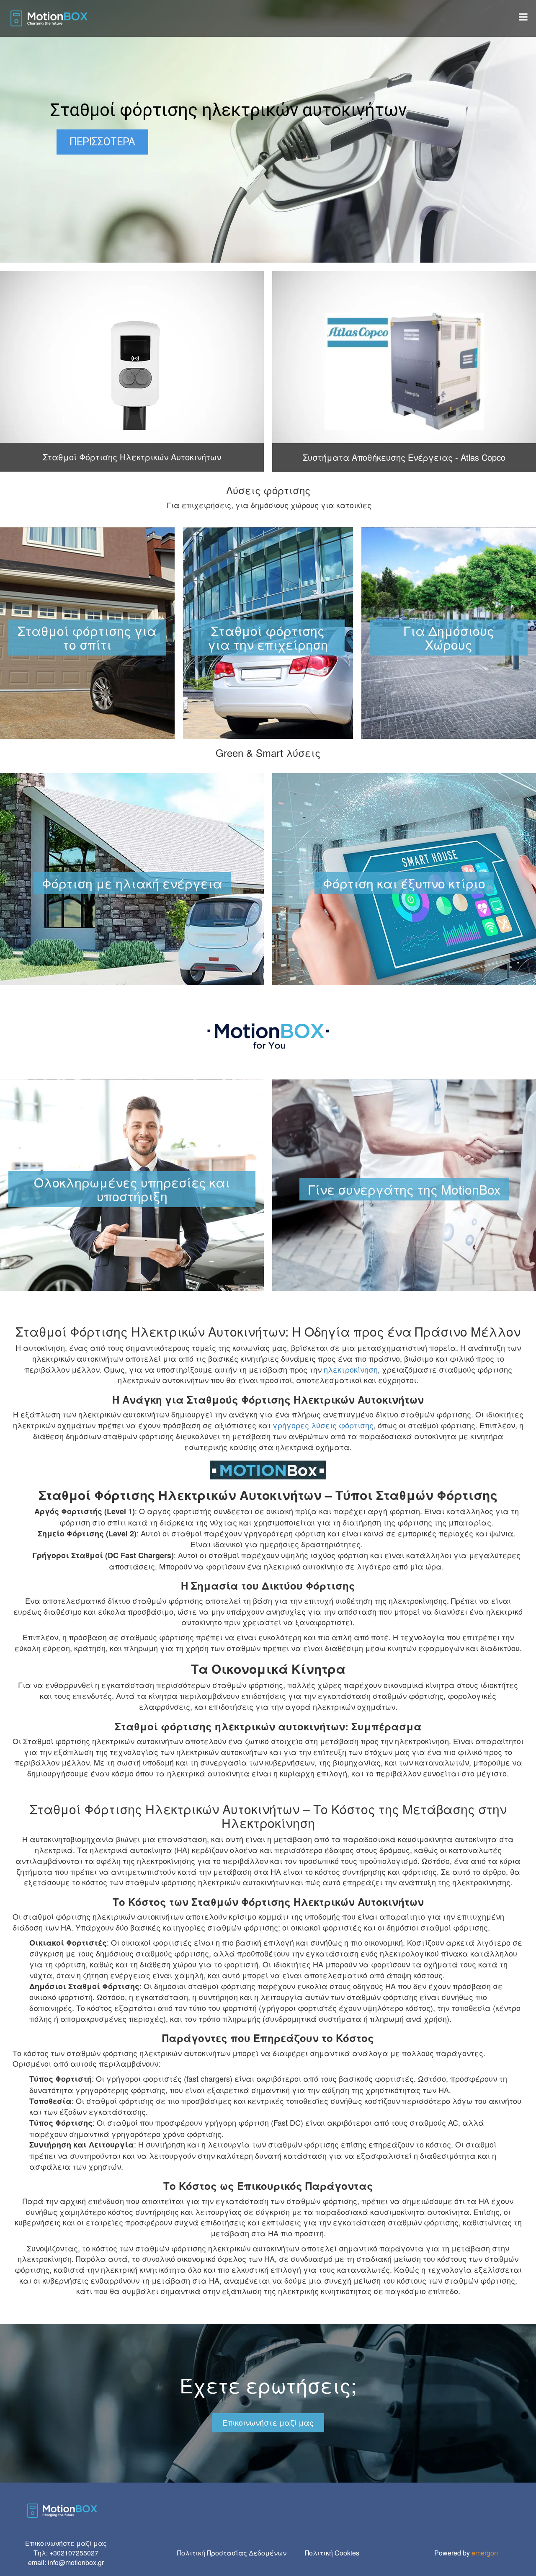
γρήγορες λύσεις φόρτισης (323, 1425)
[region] (268, 131)
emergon (485, 2553)
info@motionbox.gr (76, 2562)
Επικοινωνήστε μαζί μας (268, 2422)
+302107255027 (74, 2553)
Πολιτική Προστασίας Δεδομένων (232, 2553)
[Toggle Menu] (523, 17)
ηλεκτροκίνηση (351, 1369)
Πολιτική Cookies (332, 2553)
